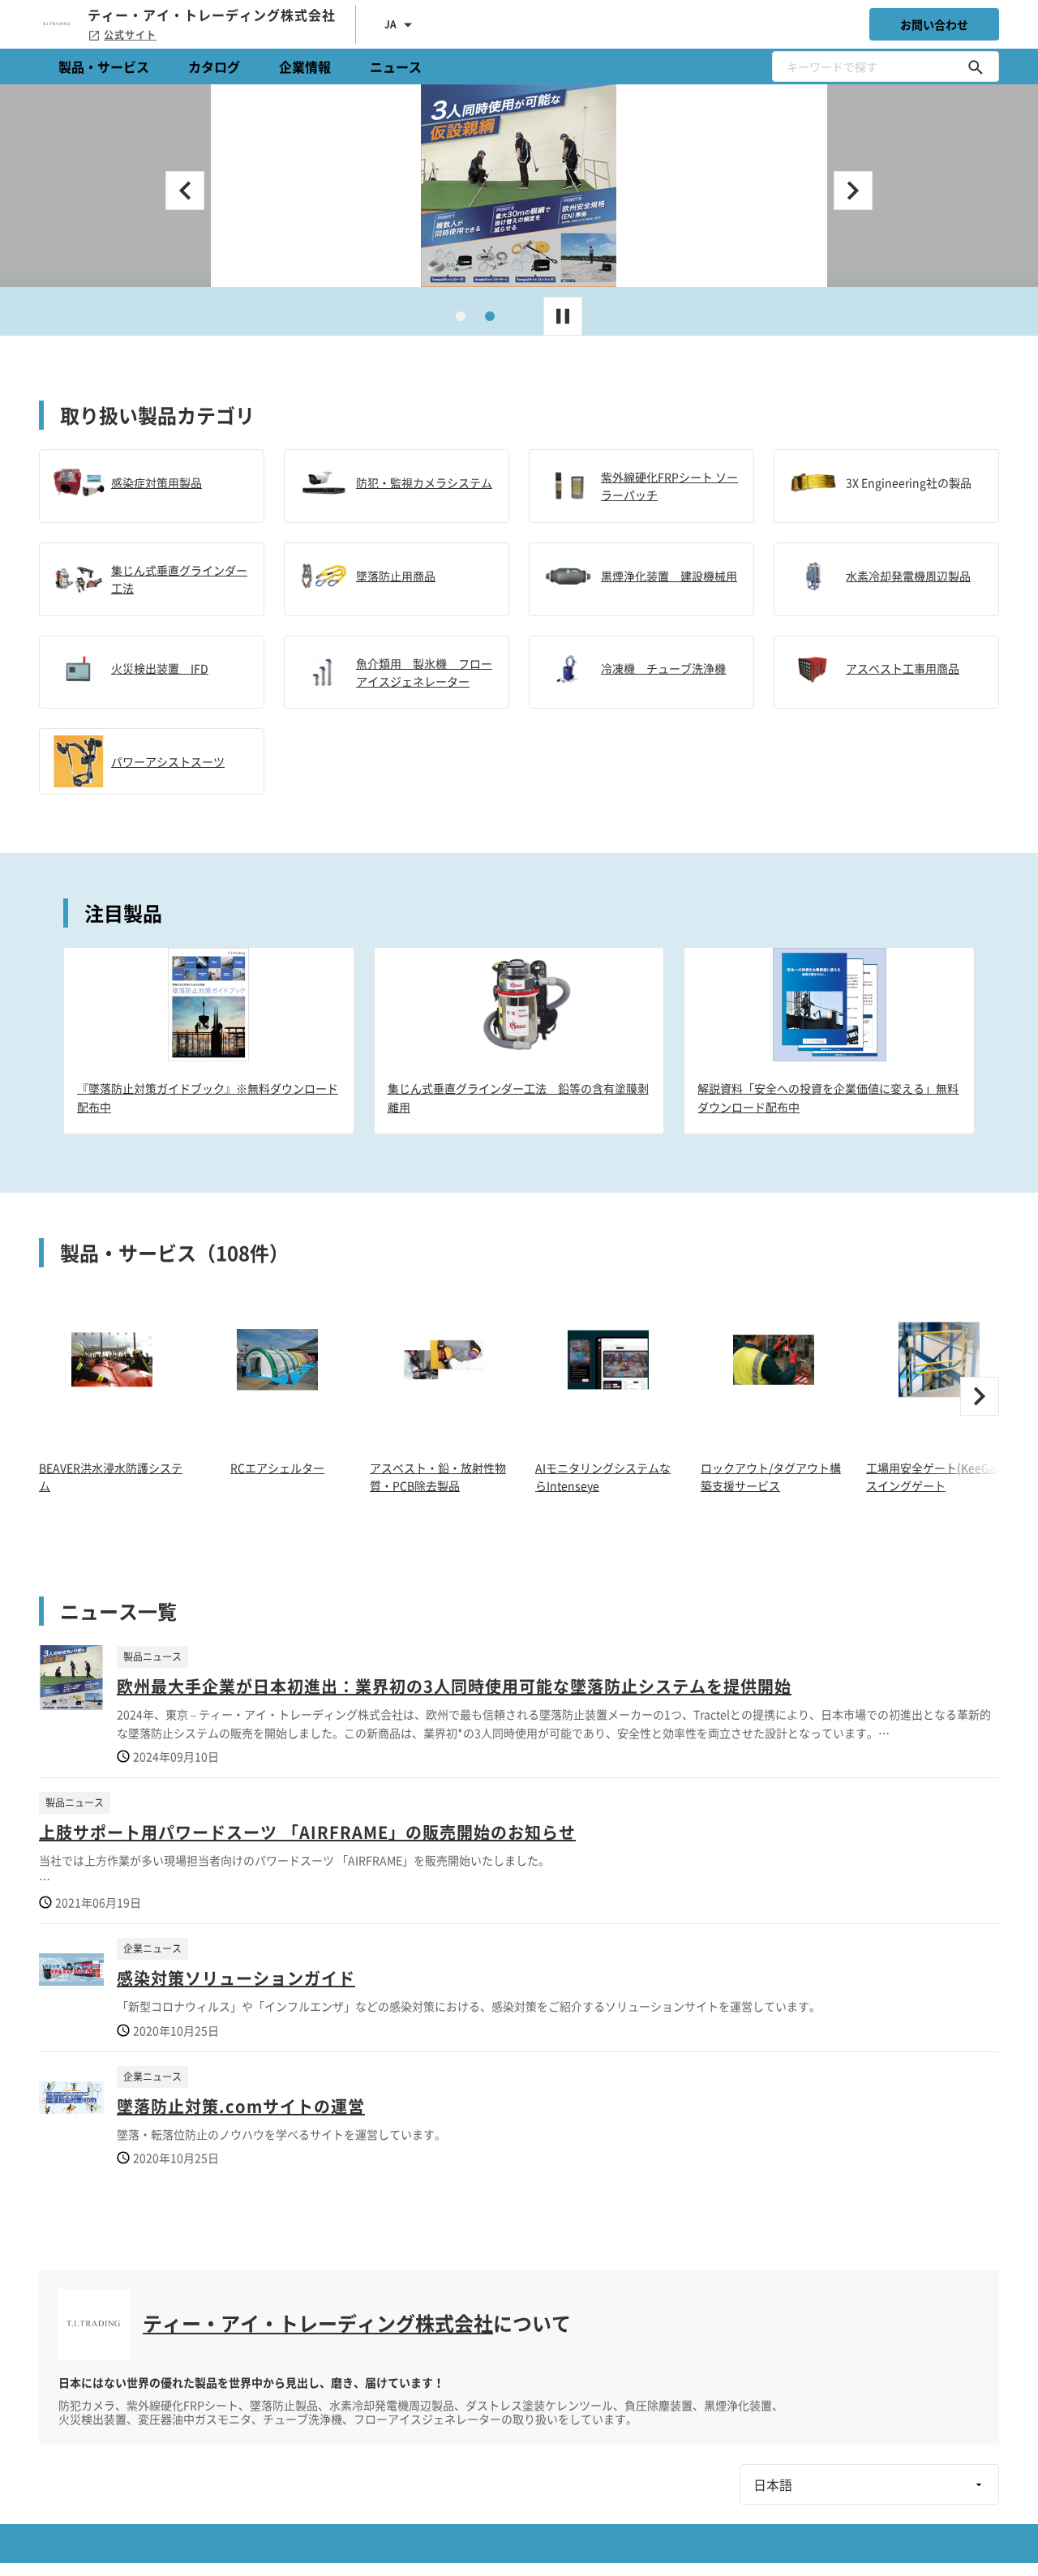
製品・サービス (104, 66)
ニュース (396, 66)
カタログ (214, 66)
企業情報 (305, 66)
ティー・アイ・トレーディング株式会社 (318, 2323)
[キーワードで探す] (976, 66)
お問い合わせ (934, 24)
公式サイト (130, 35)
